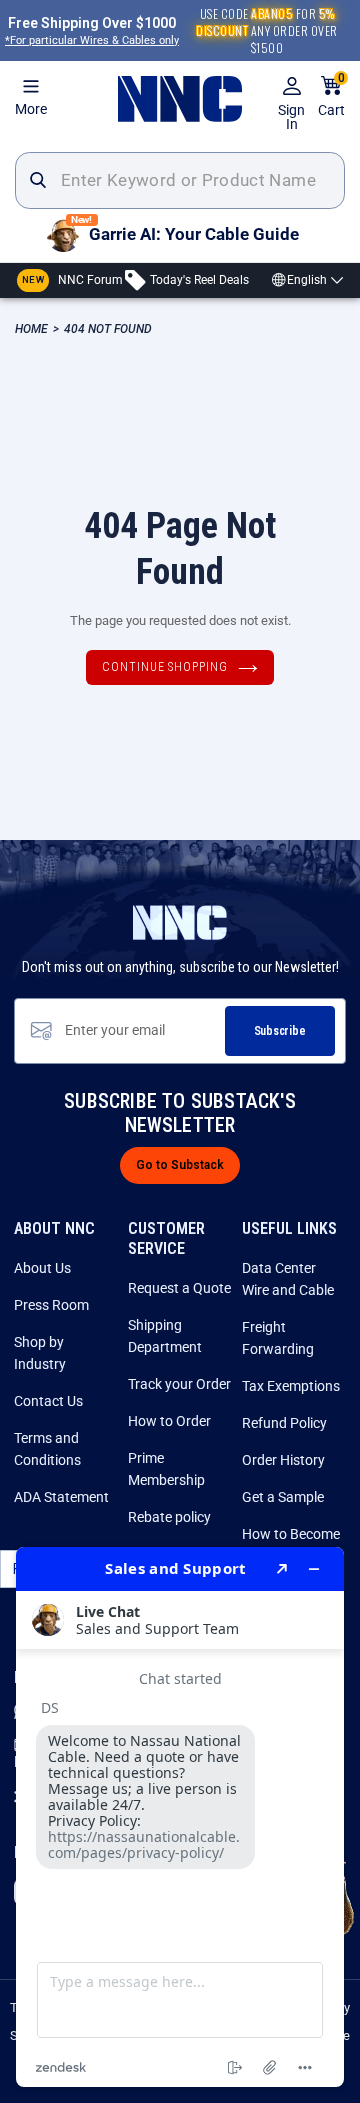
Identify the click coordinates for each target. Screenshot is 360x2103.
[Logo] (180, 99)
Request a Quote (179, 1288)
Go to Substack (180, 1165)
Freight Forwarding (278, 1338)
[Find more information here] (180, 1817)
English (307, 280)
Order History (283, 1460)
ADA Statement (61, 1497)
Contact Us (48, 1401)
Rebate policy (169, 1517)
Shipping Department (165, 1336)
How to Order (169, 1421)
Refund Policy (284, 1423)
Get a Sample (283, 1497)
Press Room (51, 1305)
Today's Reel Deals (198, 279)
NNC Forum (72, 279)
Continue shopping (165, 667)
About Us (42, 1268)
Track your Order (179, 1384)
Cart (331, 96)
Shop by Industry (40, 1353)
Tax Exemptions (291, 1386)
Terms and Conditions (47, 1449)
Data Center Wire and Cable (288, 1279)
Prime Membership (166, 1469)
